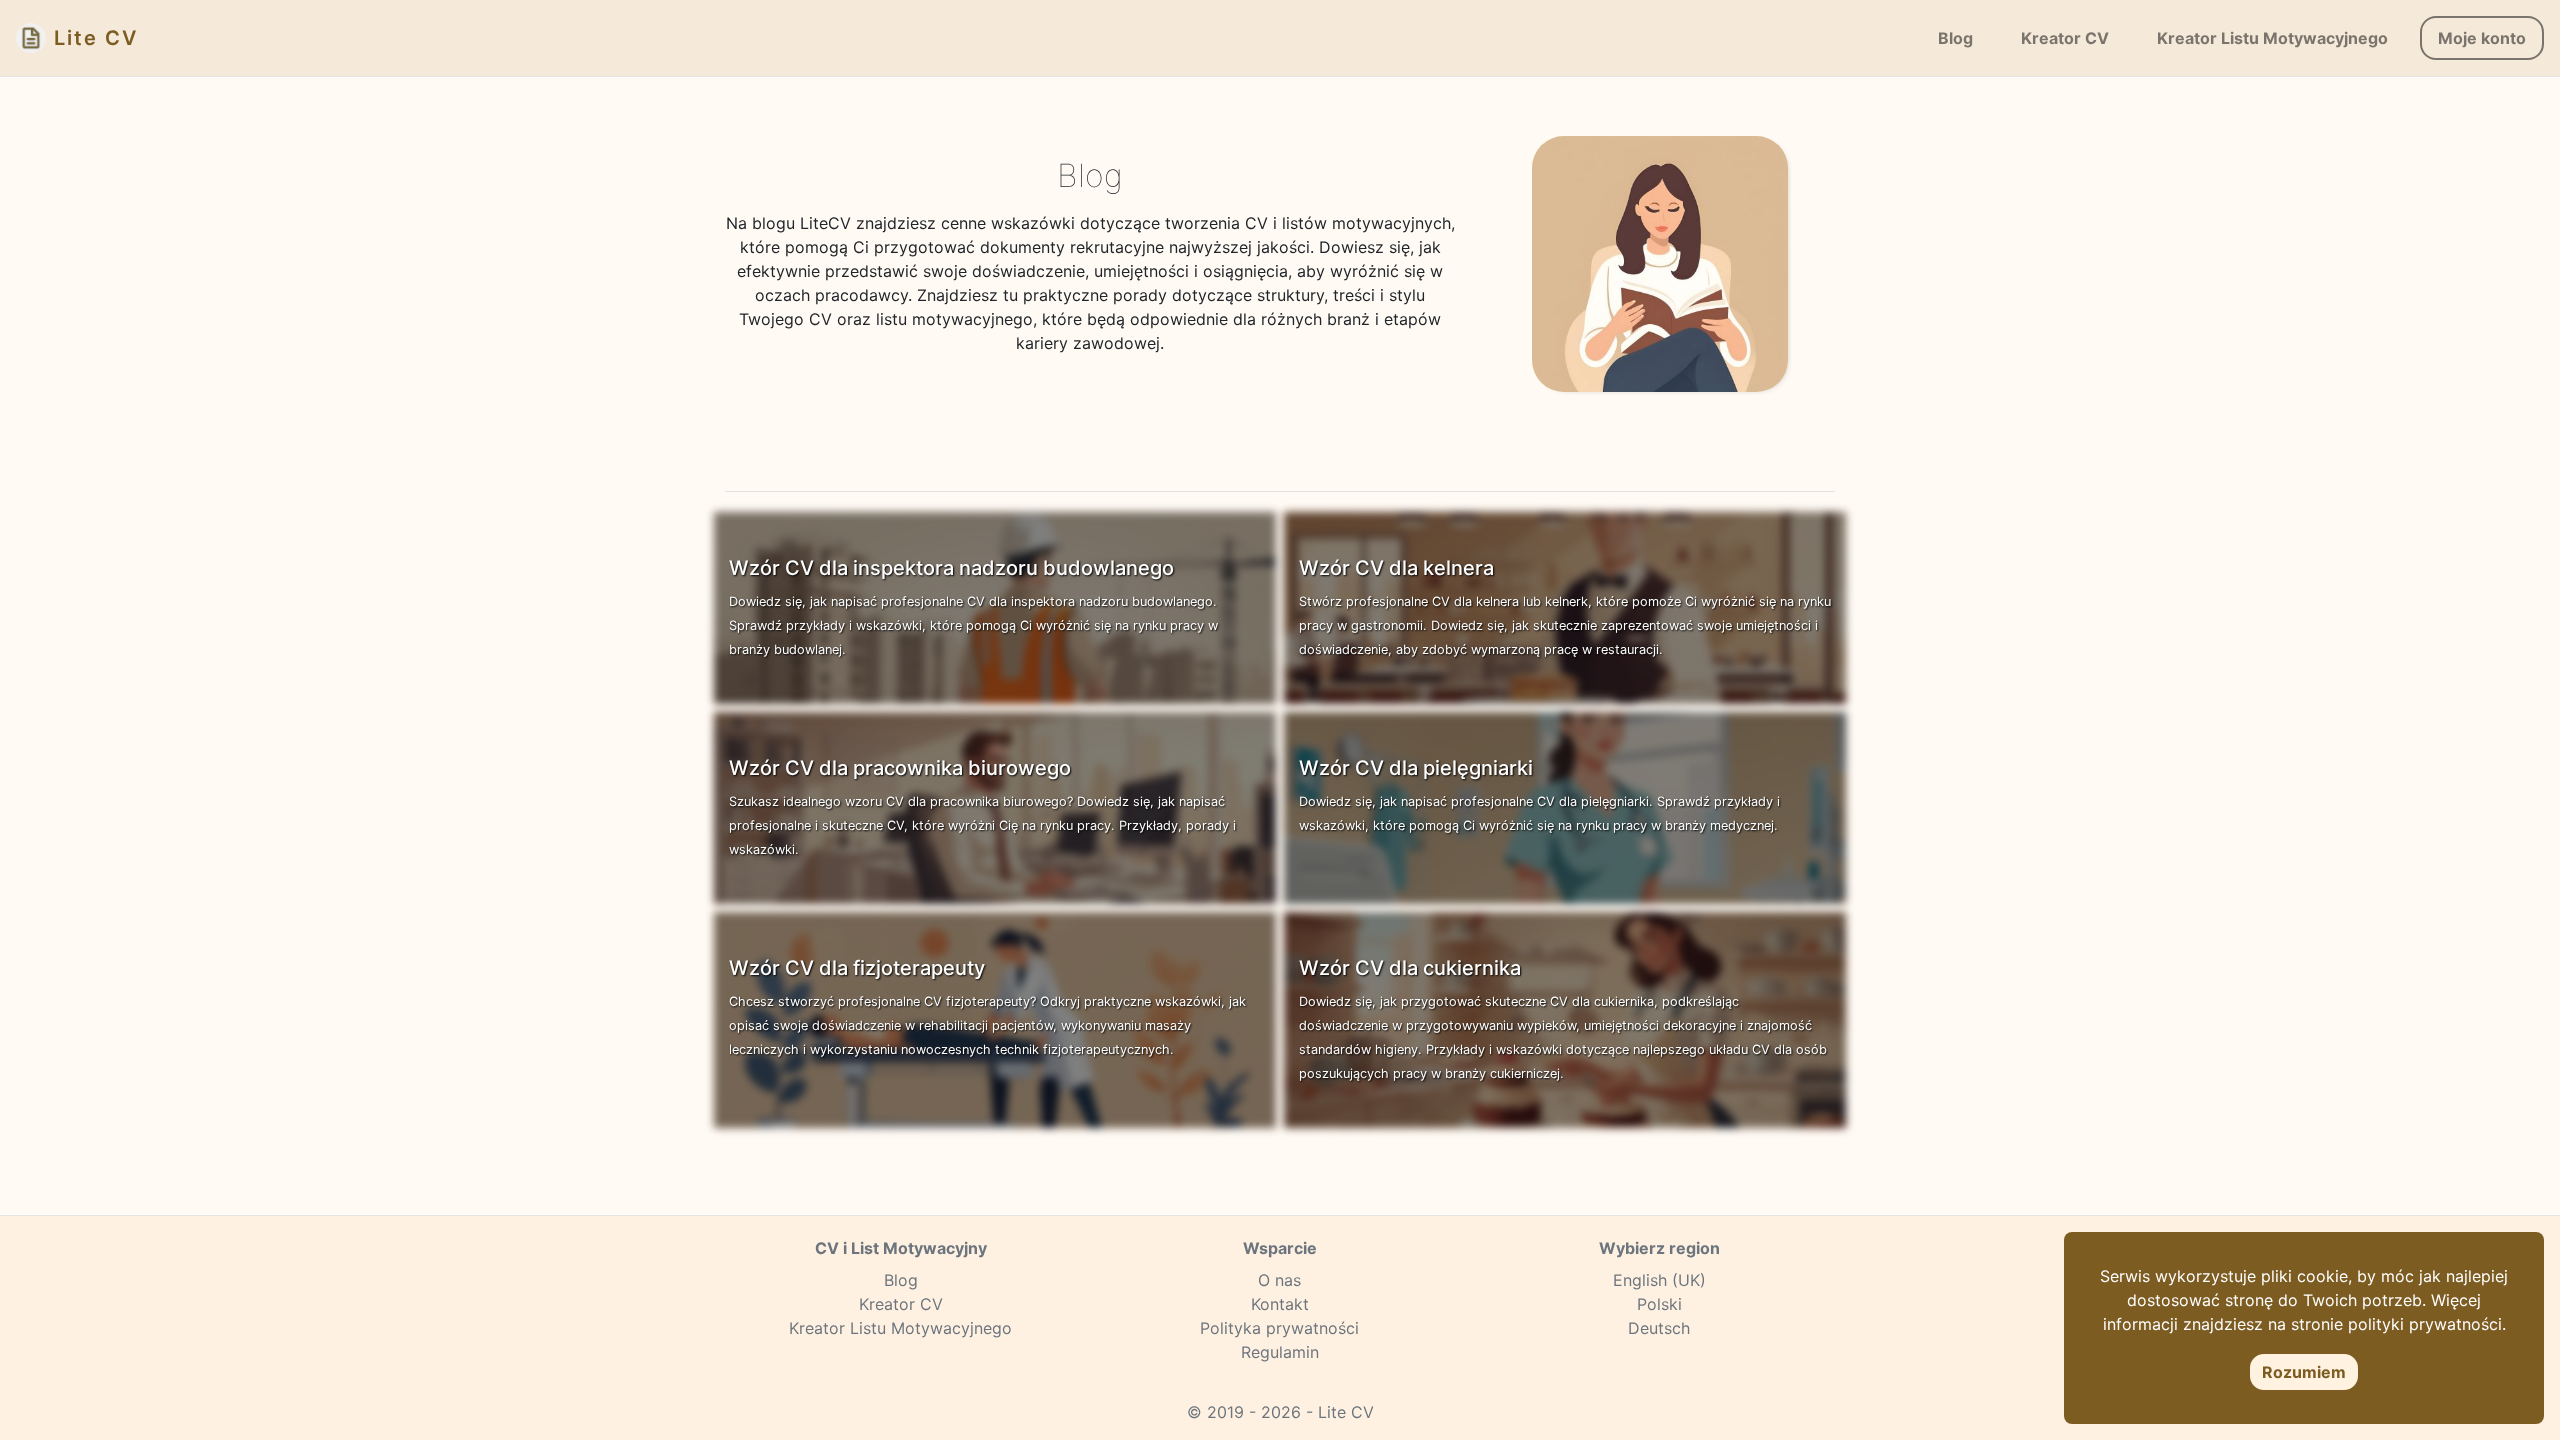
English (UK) (1659, 1280)
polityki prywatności (2425, 1324)
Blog (901, 1280)
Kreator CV (901, 1304)
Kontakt (1280, 1304)
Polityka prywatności (1279, 1328)
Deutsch (1659, 1328)
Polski (1659, 1304)
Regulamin (1280, 1352)
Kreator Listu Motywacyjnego (900, 1328)
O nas (1279, 1280)
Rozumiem (2304, 1372)
